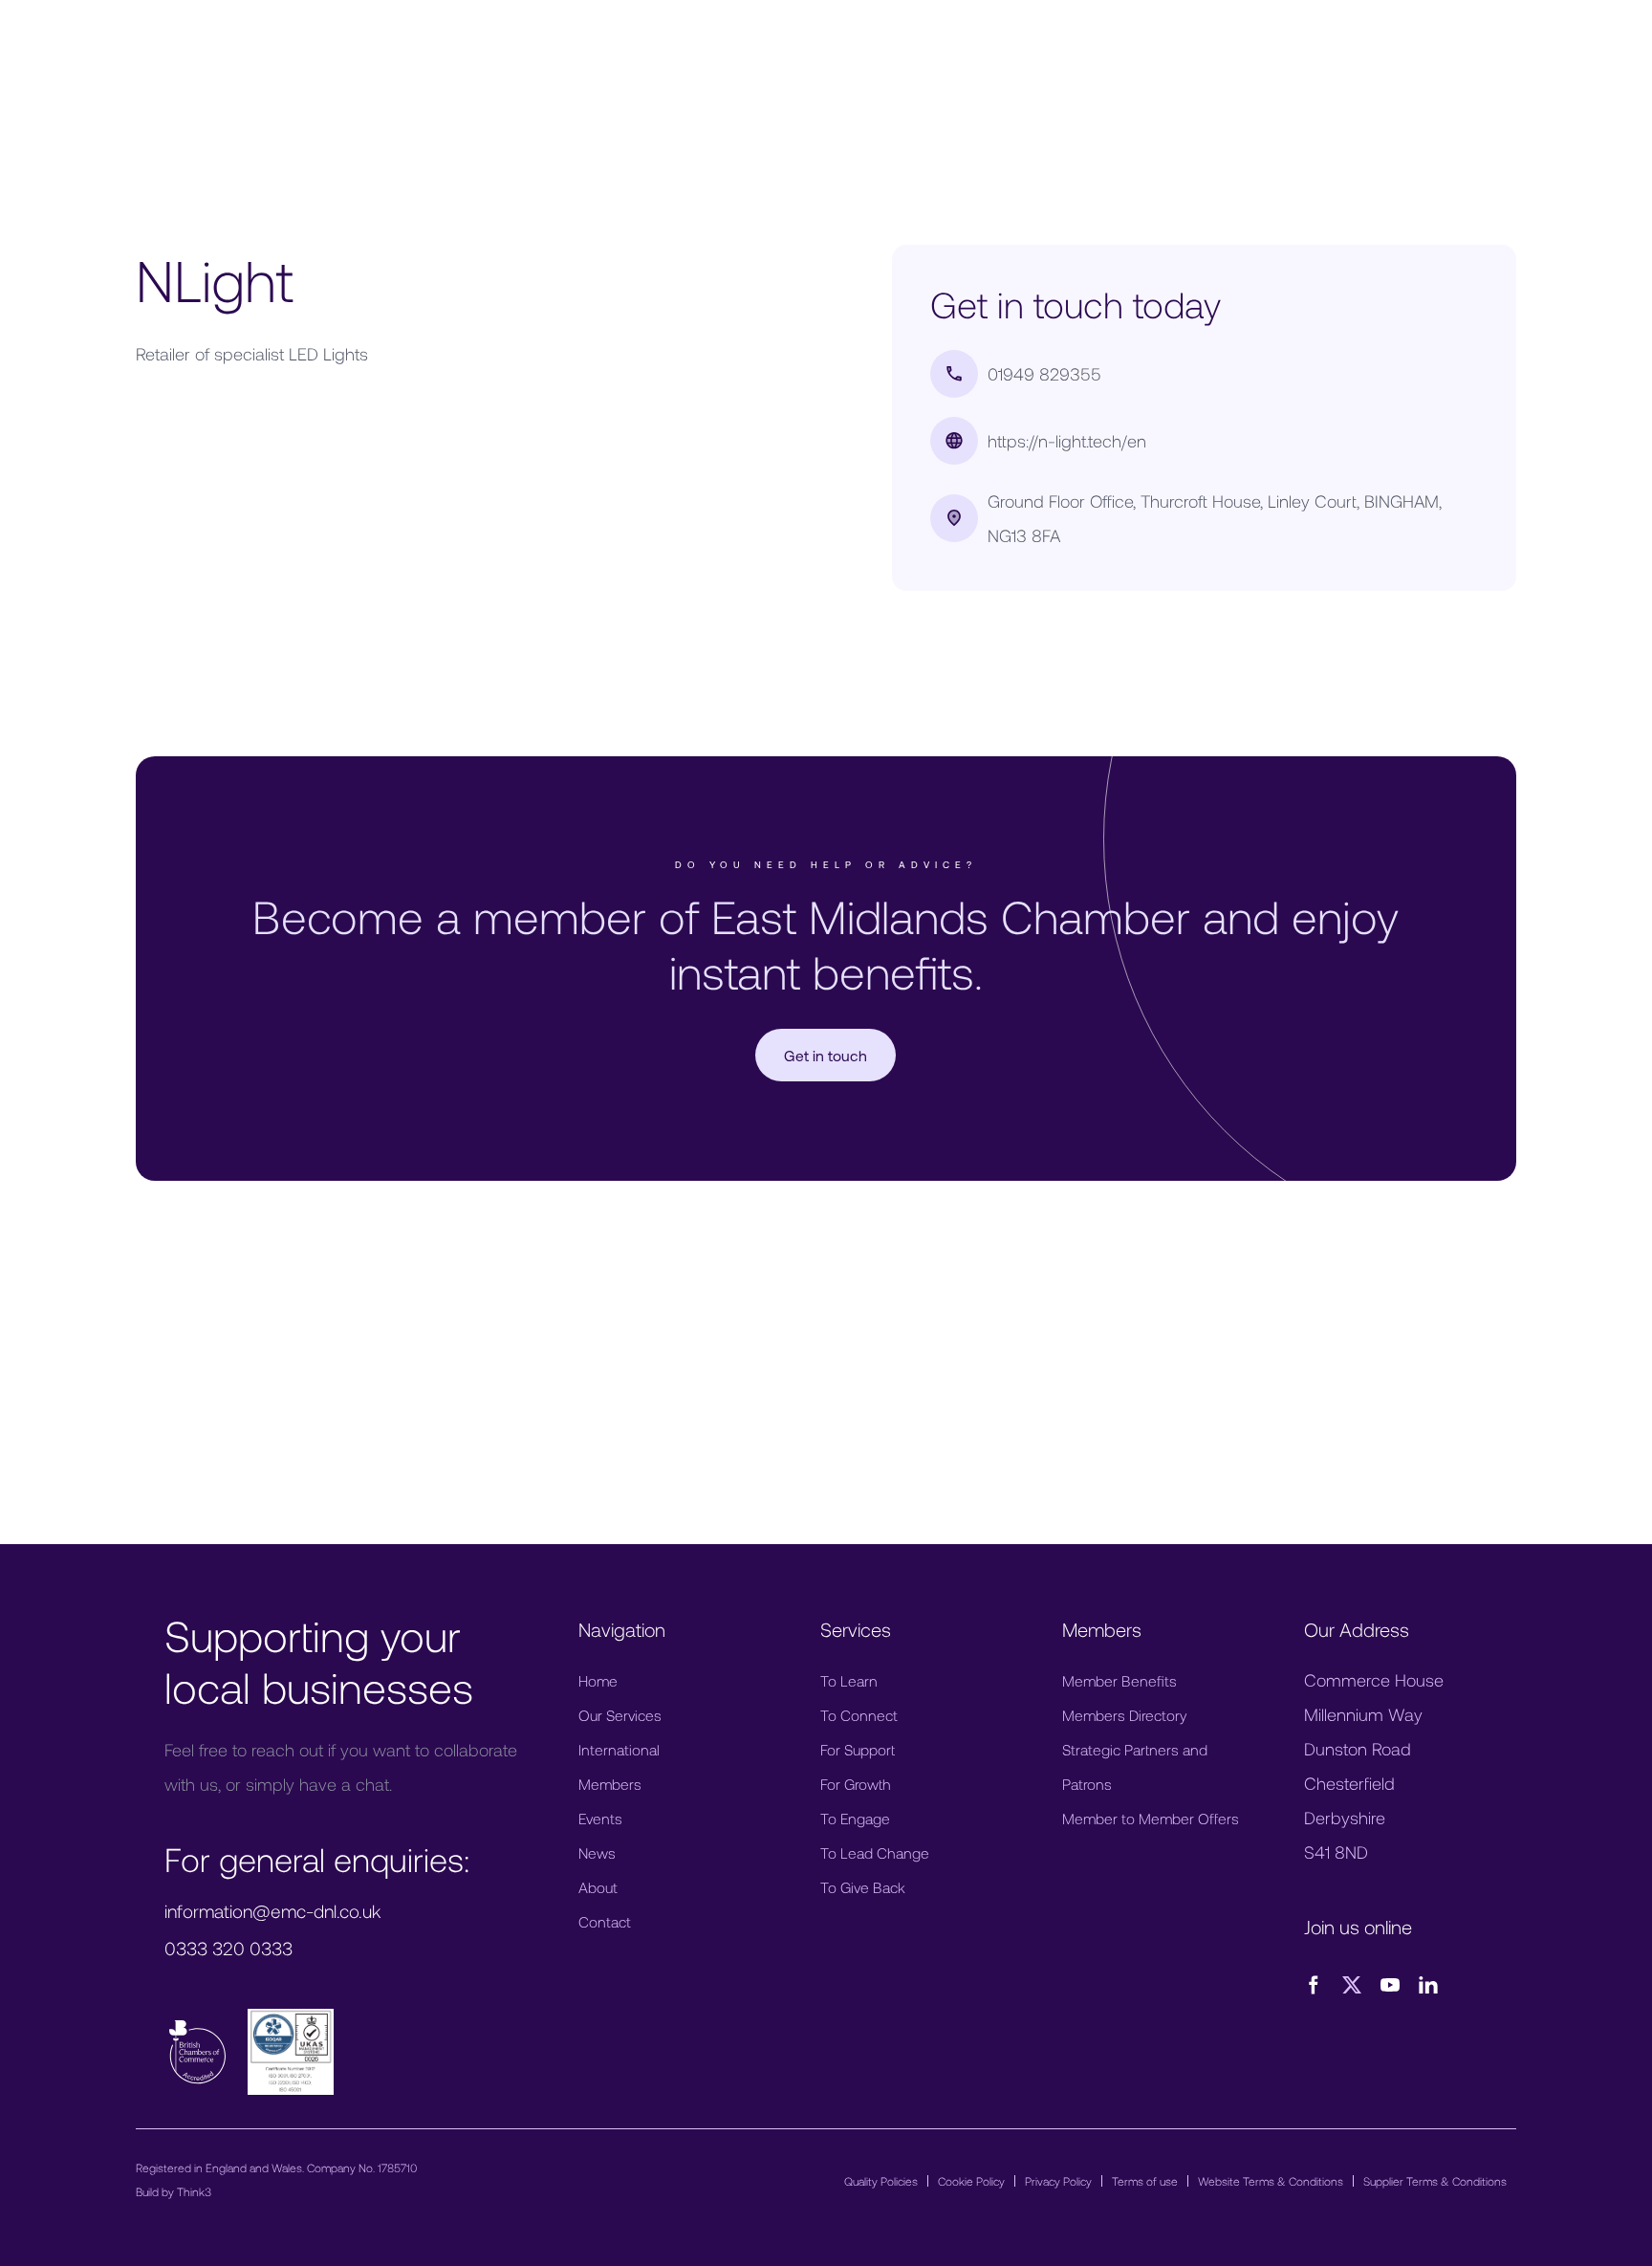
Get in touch (826, 1055)
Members (610, 1784)
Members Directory (1124, 1715)
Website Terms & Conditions (1271, 2181)
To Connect (859, 1715)
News (597, 1852)
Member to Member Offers (1151, 1818)
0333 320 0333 (228, 1948)
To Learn (849, 1680)
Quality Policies (881, 2181)
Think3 (194, 2191)
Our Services (620, 1715)
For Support (858, 1749)
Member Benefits (1119, 1680)
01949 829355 (1044, 374)
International (619, 1749)
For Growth (856, 1784)
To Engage (855, 1818)
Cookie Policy (971, 2181)
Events (600, 1818)
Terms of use (1145, 2181)
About (598, 1887)
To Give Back (863, 1887)
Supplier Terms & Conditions (1435, 2181)
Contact (605, 1921)
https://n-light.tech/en (1067, 441)
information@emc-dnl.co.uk (272, 1911)
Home (598, 1680)
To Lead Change (875, 1852)
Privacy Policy (1058, 2181)
